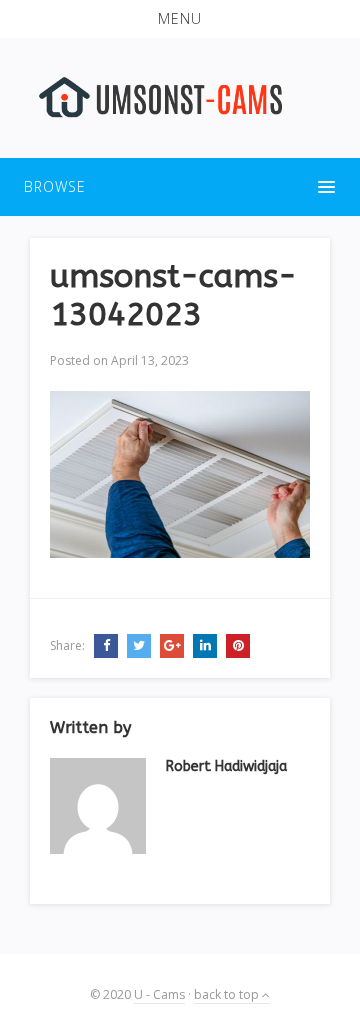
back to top (228, 994)
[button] (180, 19)
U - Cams (159, 994)
